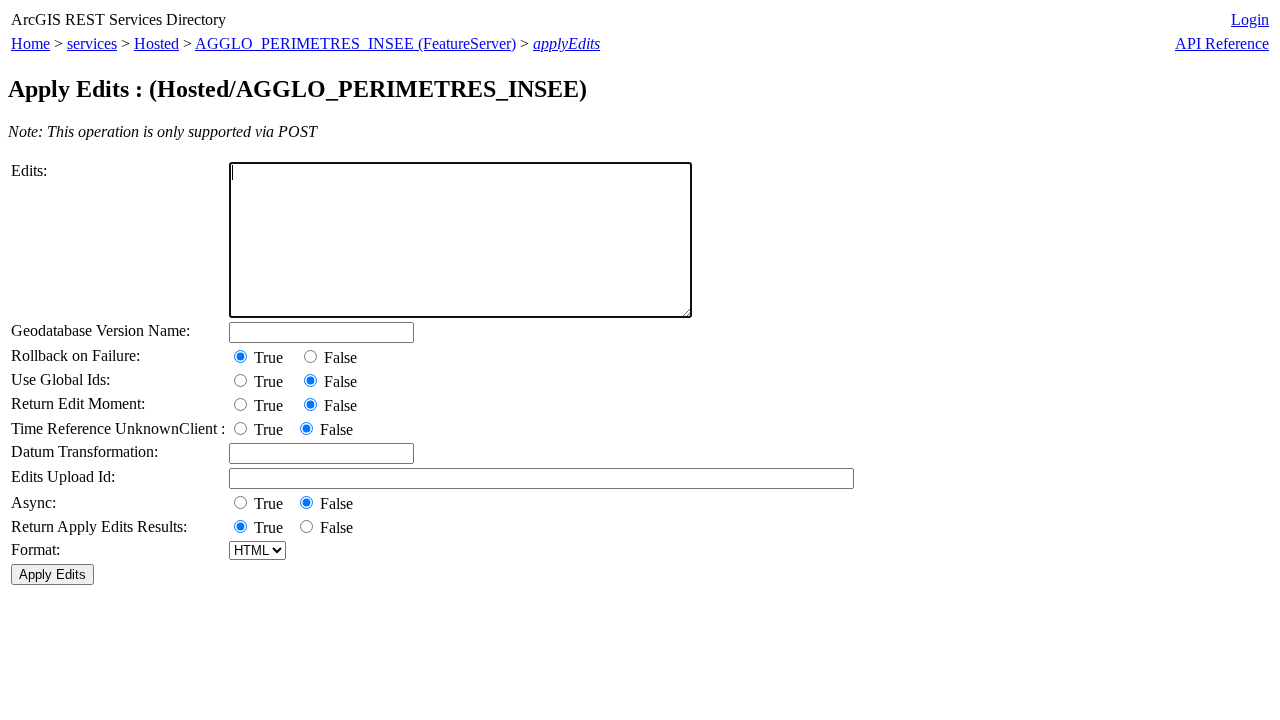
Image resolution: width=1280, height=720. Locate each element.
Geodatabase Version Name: (100, 330)
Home (30, 43)
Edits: (29, 170)
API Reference (1222, 43)
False (338, 357)
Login (1250, 19)
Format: (35, 549)
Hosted (156, 43)
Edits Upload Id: (63, 476)
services (92, 43)
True (272, 357)
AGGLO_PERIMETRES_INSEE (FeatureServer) (355, 43)
